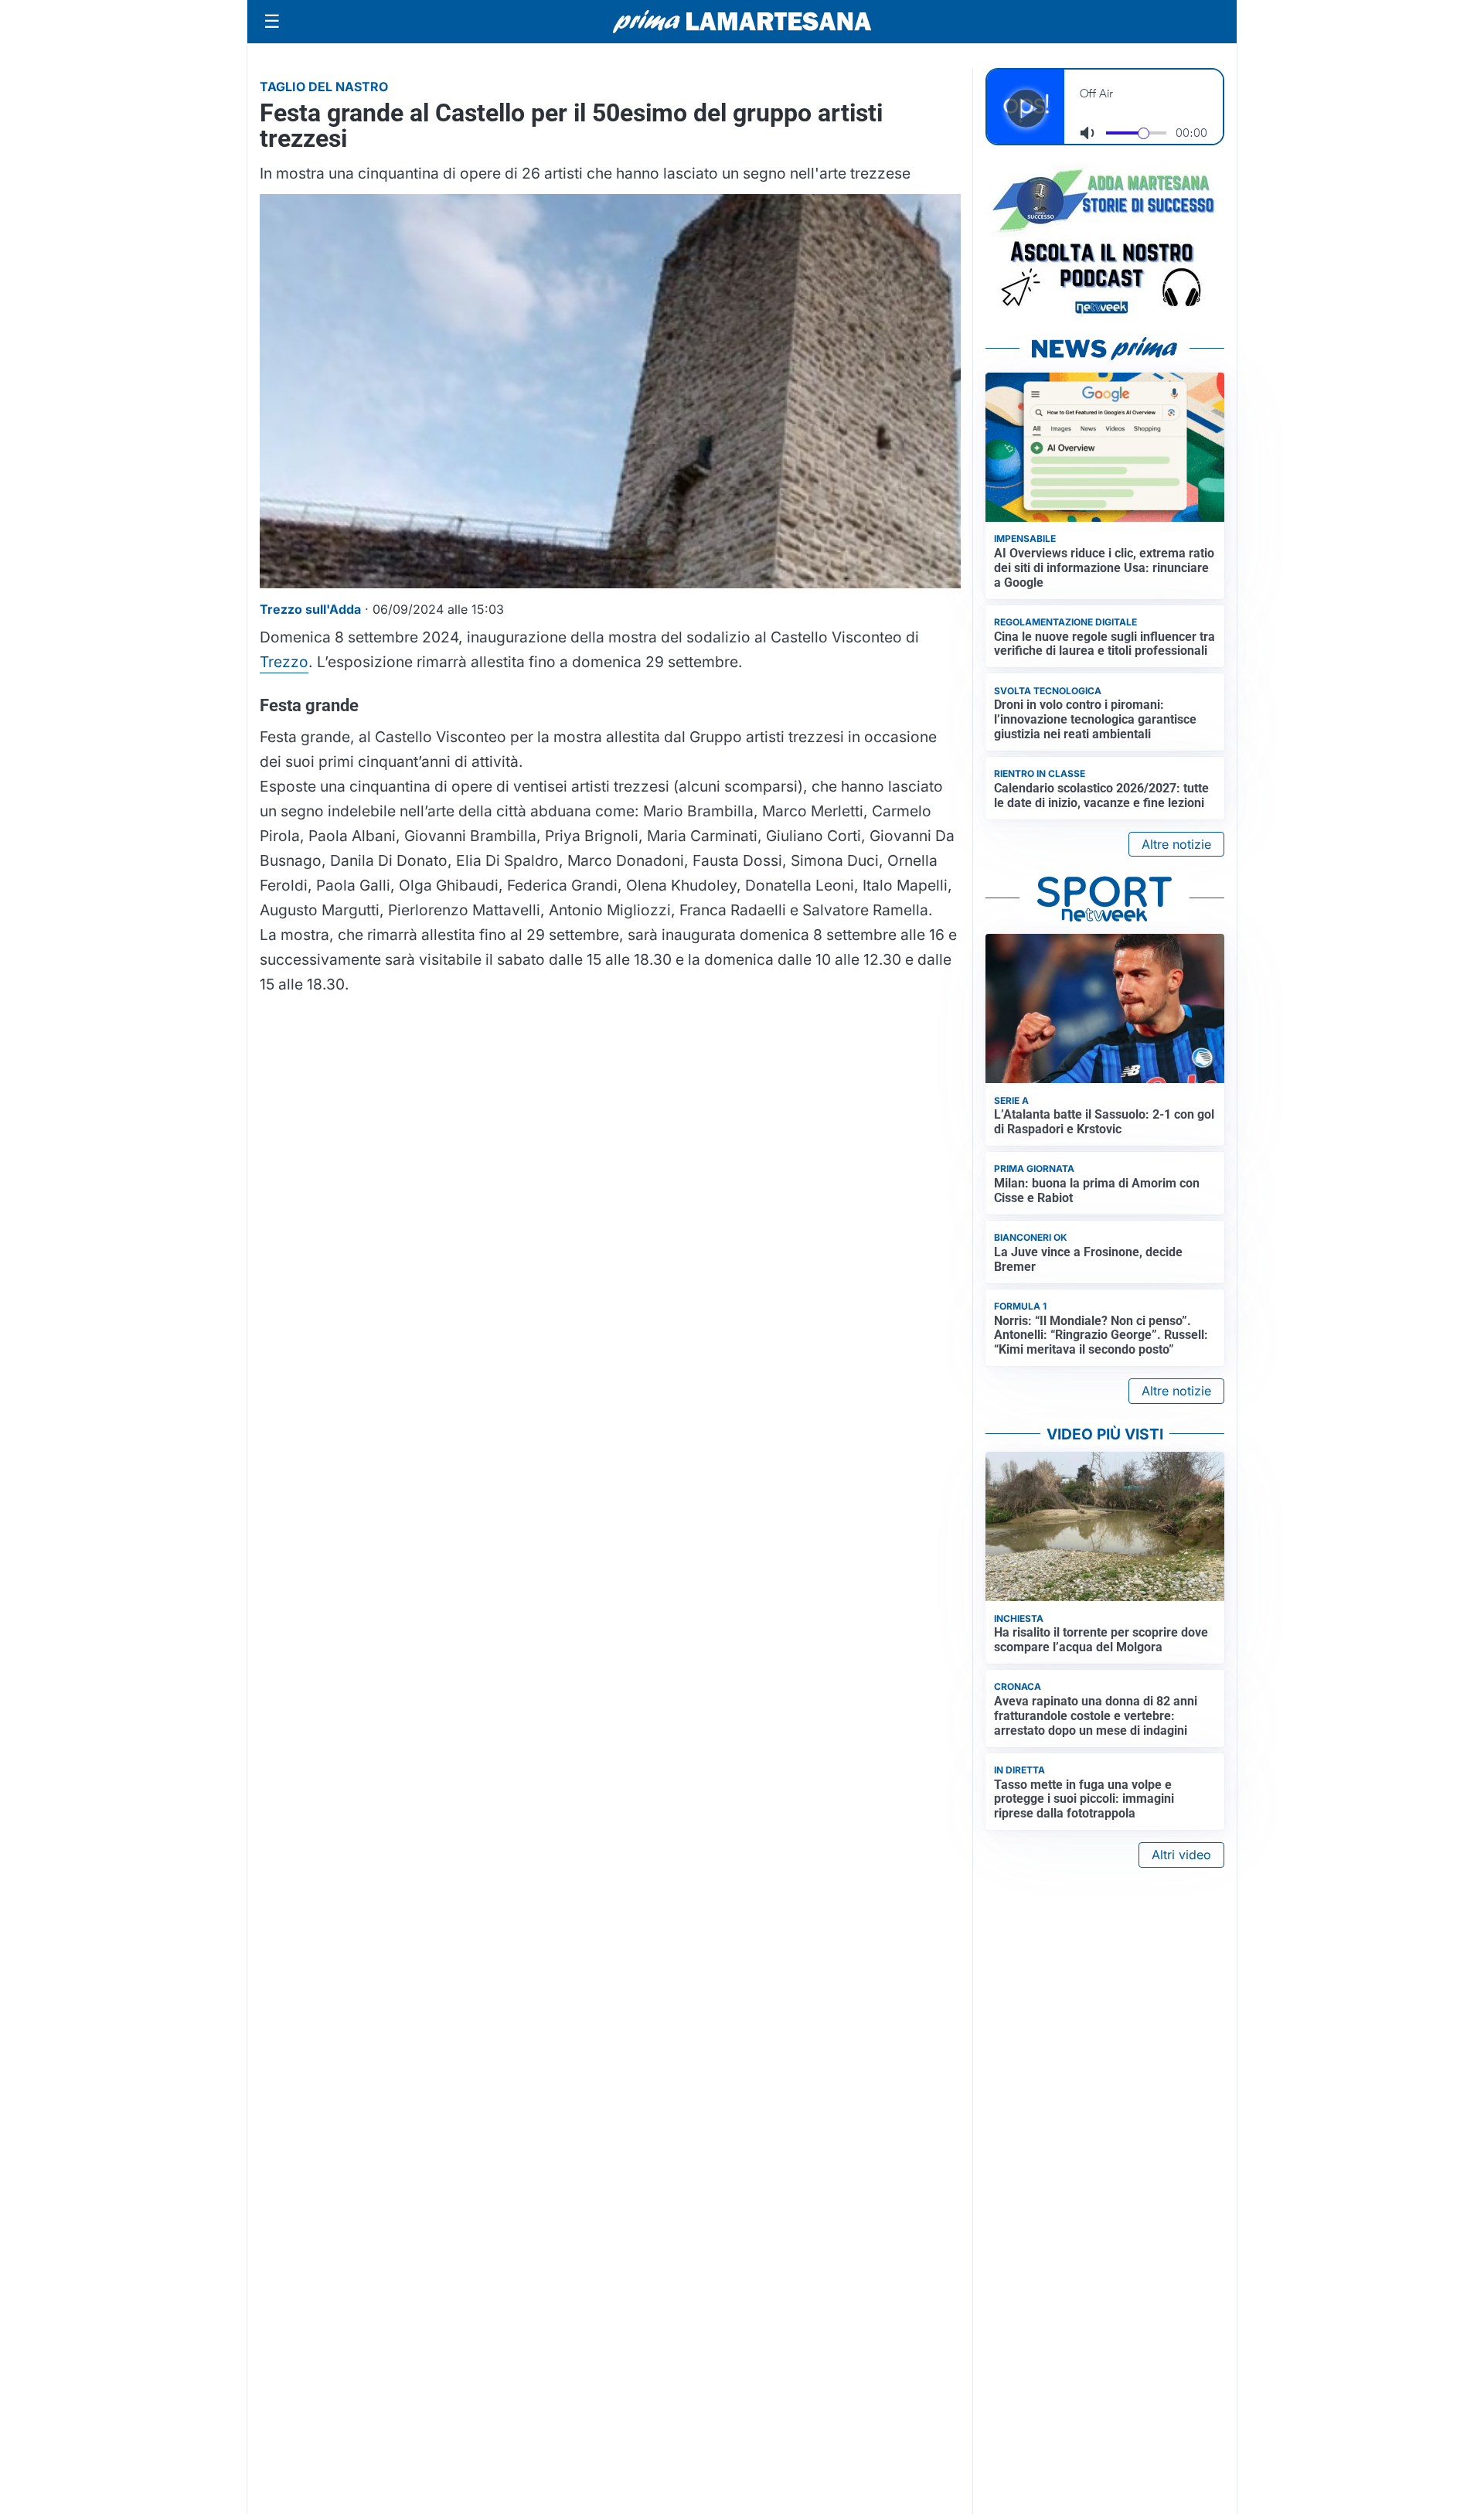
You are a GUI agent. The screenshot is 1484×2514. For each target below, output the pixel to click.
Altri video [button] (1181, 1855)
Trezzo (284, 662)
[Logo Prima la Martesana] (742, 22)
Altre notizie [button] (1176, 844)
